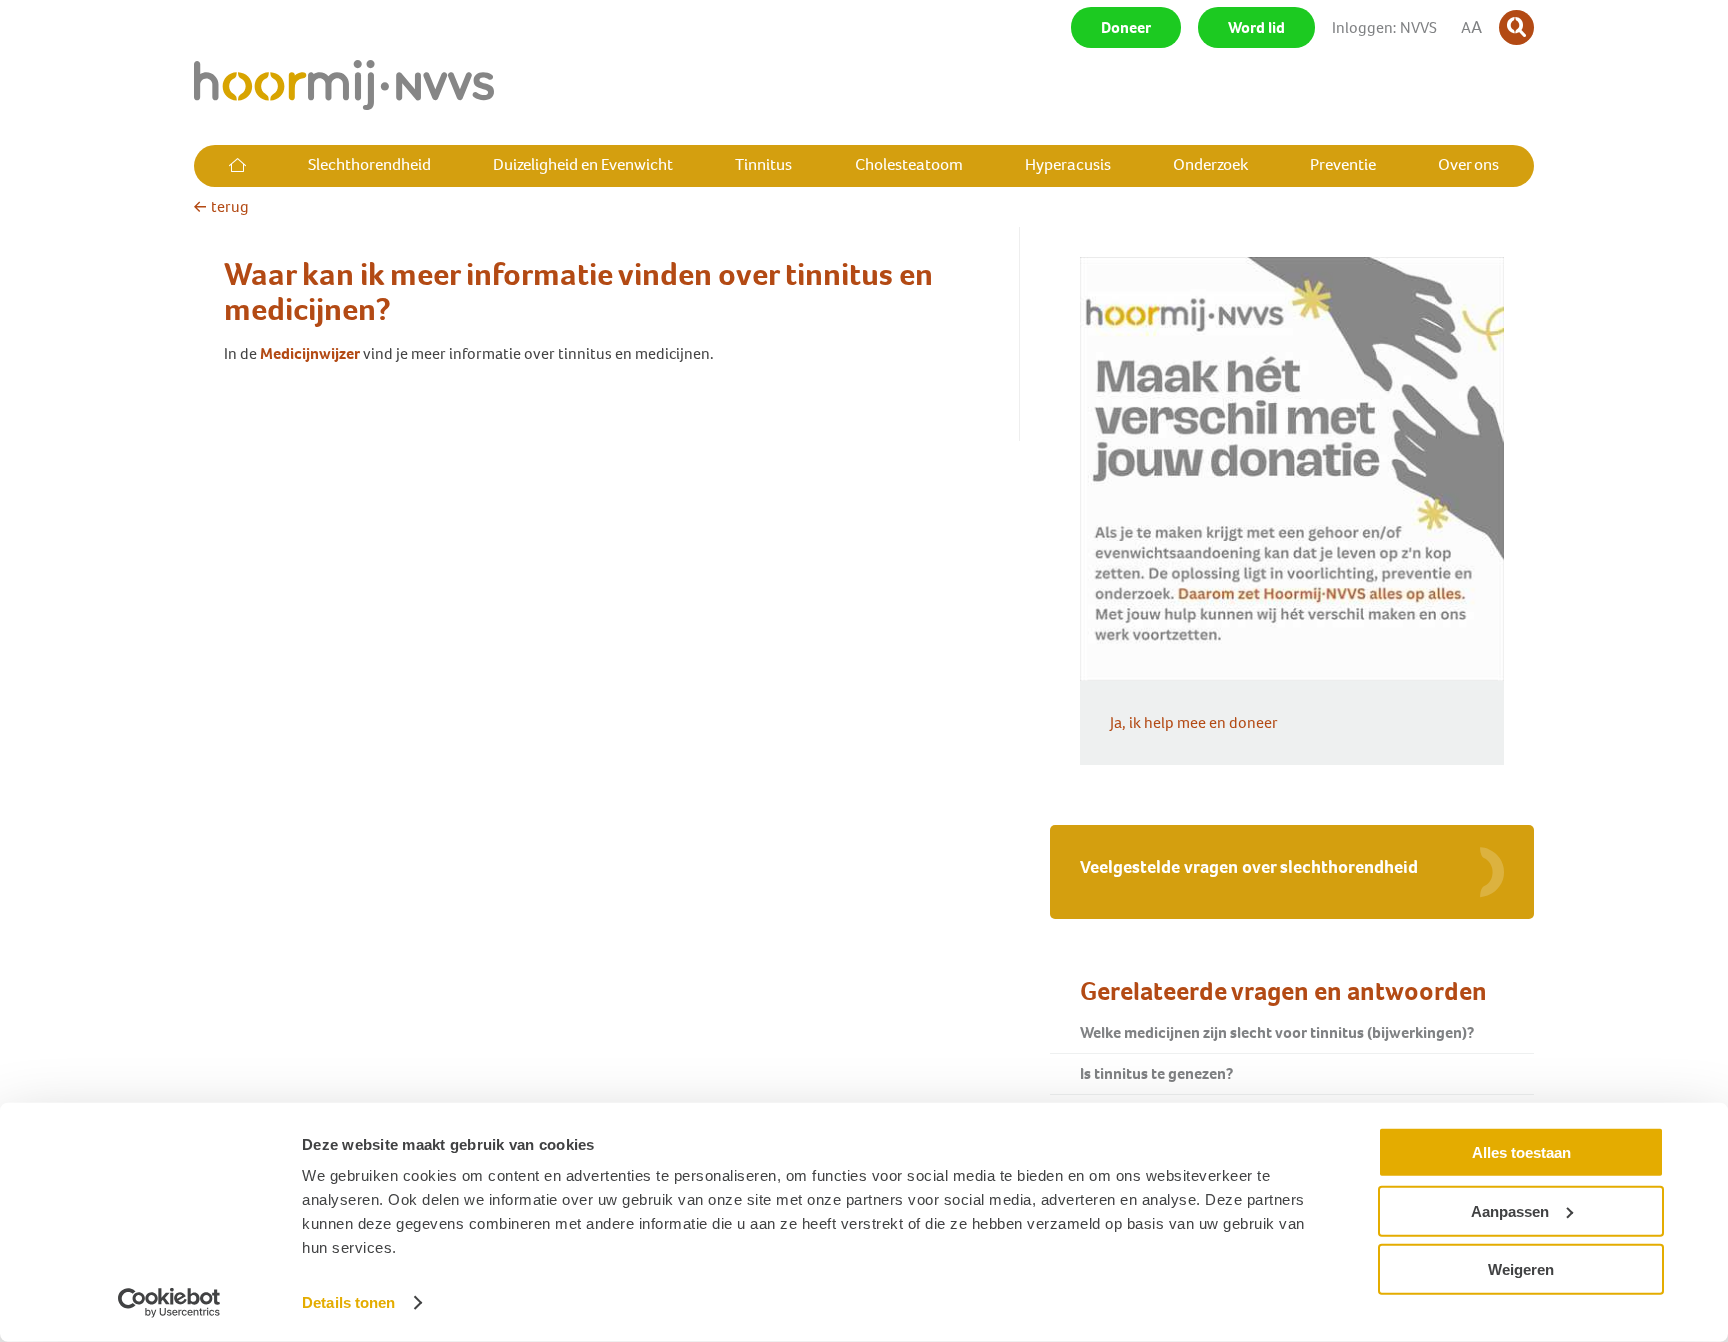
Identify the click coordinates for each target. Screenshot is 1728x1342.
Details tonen (348, 1302)
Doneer (1126, 27)
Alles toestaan (1521, 1152)
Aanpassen (1510, 1210)
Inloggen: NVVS (1384, 27)
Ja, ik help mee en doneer (1194, 722)
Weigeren (1521, 1269)
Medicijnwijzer (310, 353)
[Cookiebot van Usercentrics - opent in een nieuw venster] (169, 1303)
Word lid (1256, 27)
